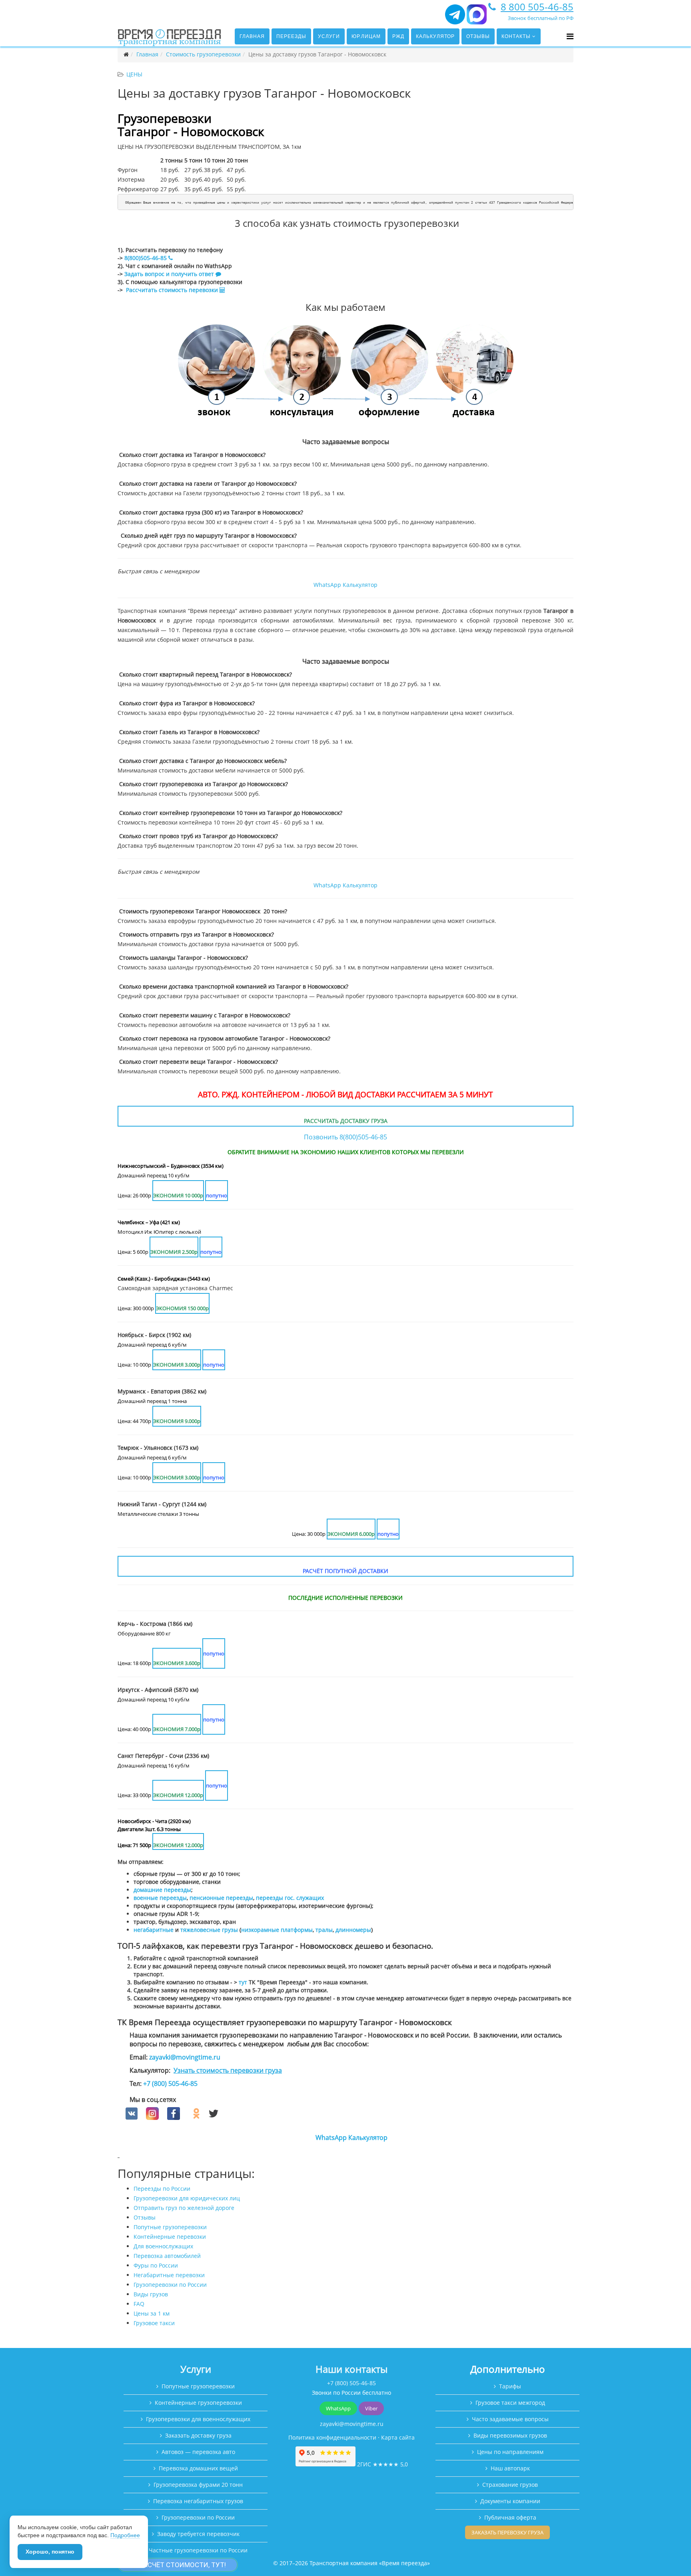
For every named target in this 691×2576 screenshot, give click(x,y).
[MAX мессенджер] (477, 18)
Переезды (291, 36)
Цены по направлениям (510, 2452)
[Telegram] (455, 18)
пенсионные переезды (221, 1898)
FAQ (139, 2304)
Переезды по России (162, 2189)
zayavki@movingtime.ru (185, 2057)
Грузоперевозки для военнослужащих (198, 2419)
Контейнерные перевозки (170, 2237)
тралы (324, 1930)
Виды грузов (151, 2294)
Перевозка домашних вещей (198, 2468)
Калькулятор (435, 36)
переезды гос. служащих (290, 1898)
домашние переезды (162, 1890)
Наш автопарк (510, 2468)
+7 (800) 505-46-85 (170, 2084)
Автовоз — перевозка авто (198, 2452)
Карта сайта (398, 2437)
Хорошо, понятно (50, 2552)
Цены (134, 74)
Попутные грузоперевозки (170, 2227)
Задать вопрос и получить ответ (169, 274)
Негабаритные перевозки (169, 2275)
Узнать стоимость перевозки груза (228, 2070)
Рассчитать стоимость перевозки (173, 290)
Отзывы (478, 36)
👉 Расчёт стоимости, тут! (178, 2565)
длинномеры (353, 1930)
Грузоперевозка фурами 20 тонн (198, 2485)
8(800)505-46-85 (146, 258)
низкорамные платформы (277, 1930)
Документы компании (510, 2501)
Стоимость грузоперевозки (203, 54)
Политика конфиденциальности (332, 2437)
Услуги (329, 36)
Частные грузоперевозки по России (198, 2550)
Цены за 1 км (152, 2313)
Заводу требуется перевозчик (198, 2534)
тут (243, 1982)
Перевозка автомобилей (167, 2256)
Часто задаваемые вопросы (510, 2419)
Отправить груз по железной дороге (184, 2208)
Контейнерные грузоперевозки (198, 2403)
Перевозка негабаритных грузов (198, 2501)
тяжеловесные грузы (209, 1930)
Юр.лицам (366, 36)
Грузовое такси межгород (510, 2403)
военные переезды (160, 1898)
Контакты (516, 36)
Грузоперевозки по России (170, 2285)
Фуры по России (156, 2265)
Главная (252, 36)
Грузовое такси (154, 2323)
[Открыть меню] (570, 36)
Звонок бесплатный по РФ (541, 18)
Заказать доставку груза (198, 2435)
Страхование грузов (510, 2485)
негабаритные (154, 1930)
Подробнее (125, 2535)
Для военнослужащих (163, 2246)
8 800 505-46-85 (537, 7)
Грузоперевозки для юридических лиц (187, 2198)
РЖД (398, 36)
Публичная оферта (510, 2517)
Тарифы (510, 2386)
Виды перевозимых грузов (510, 2435)
